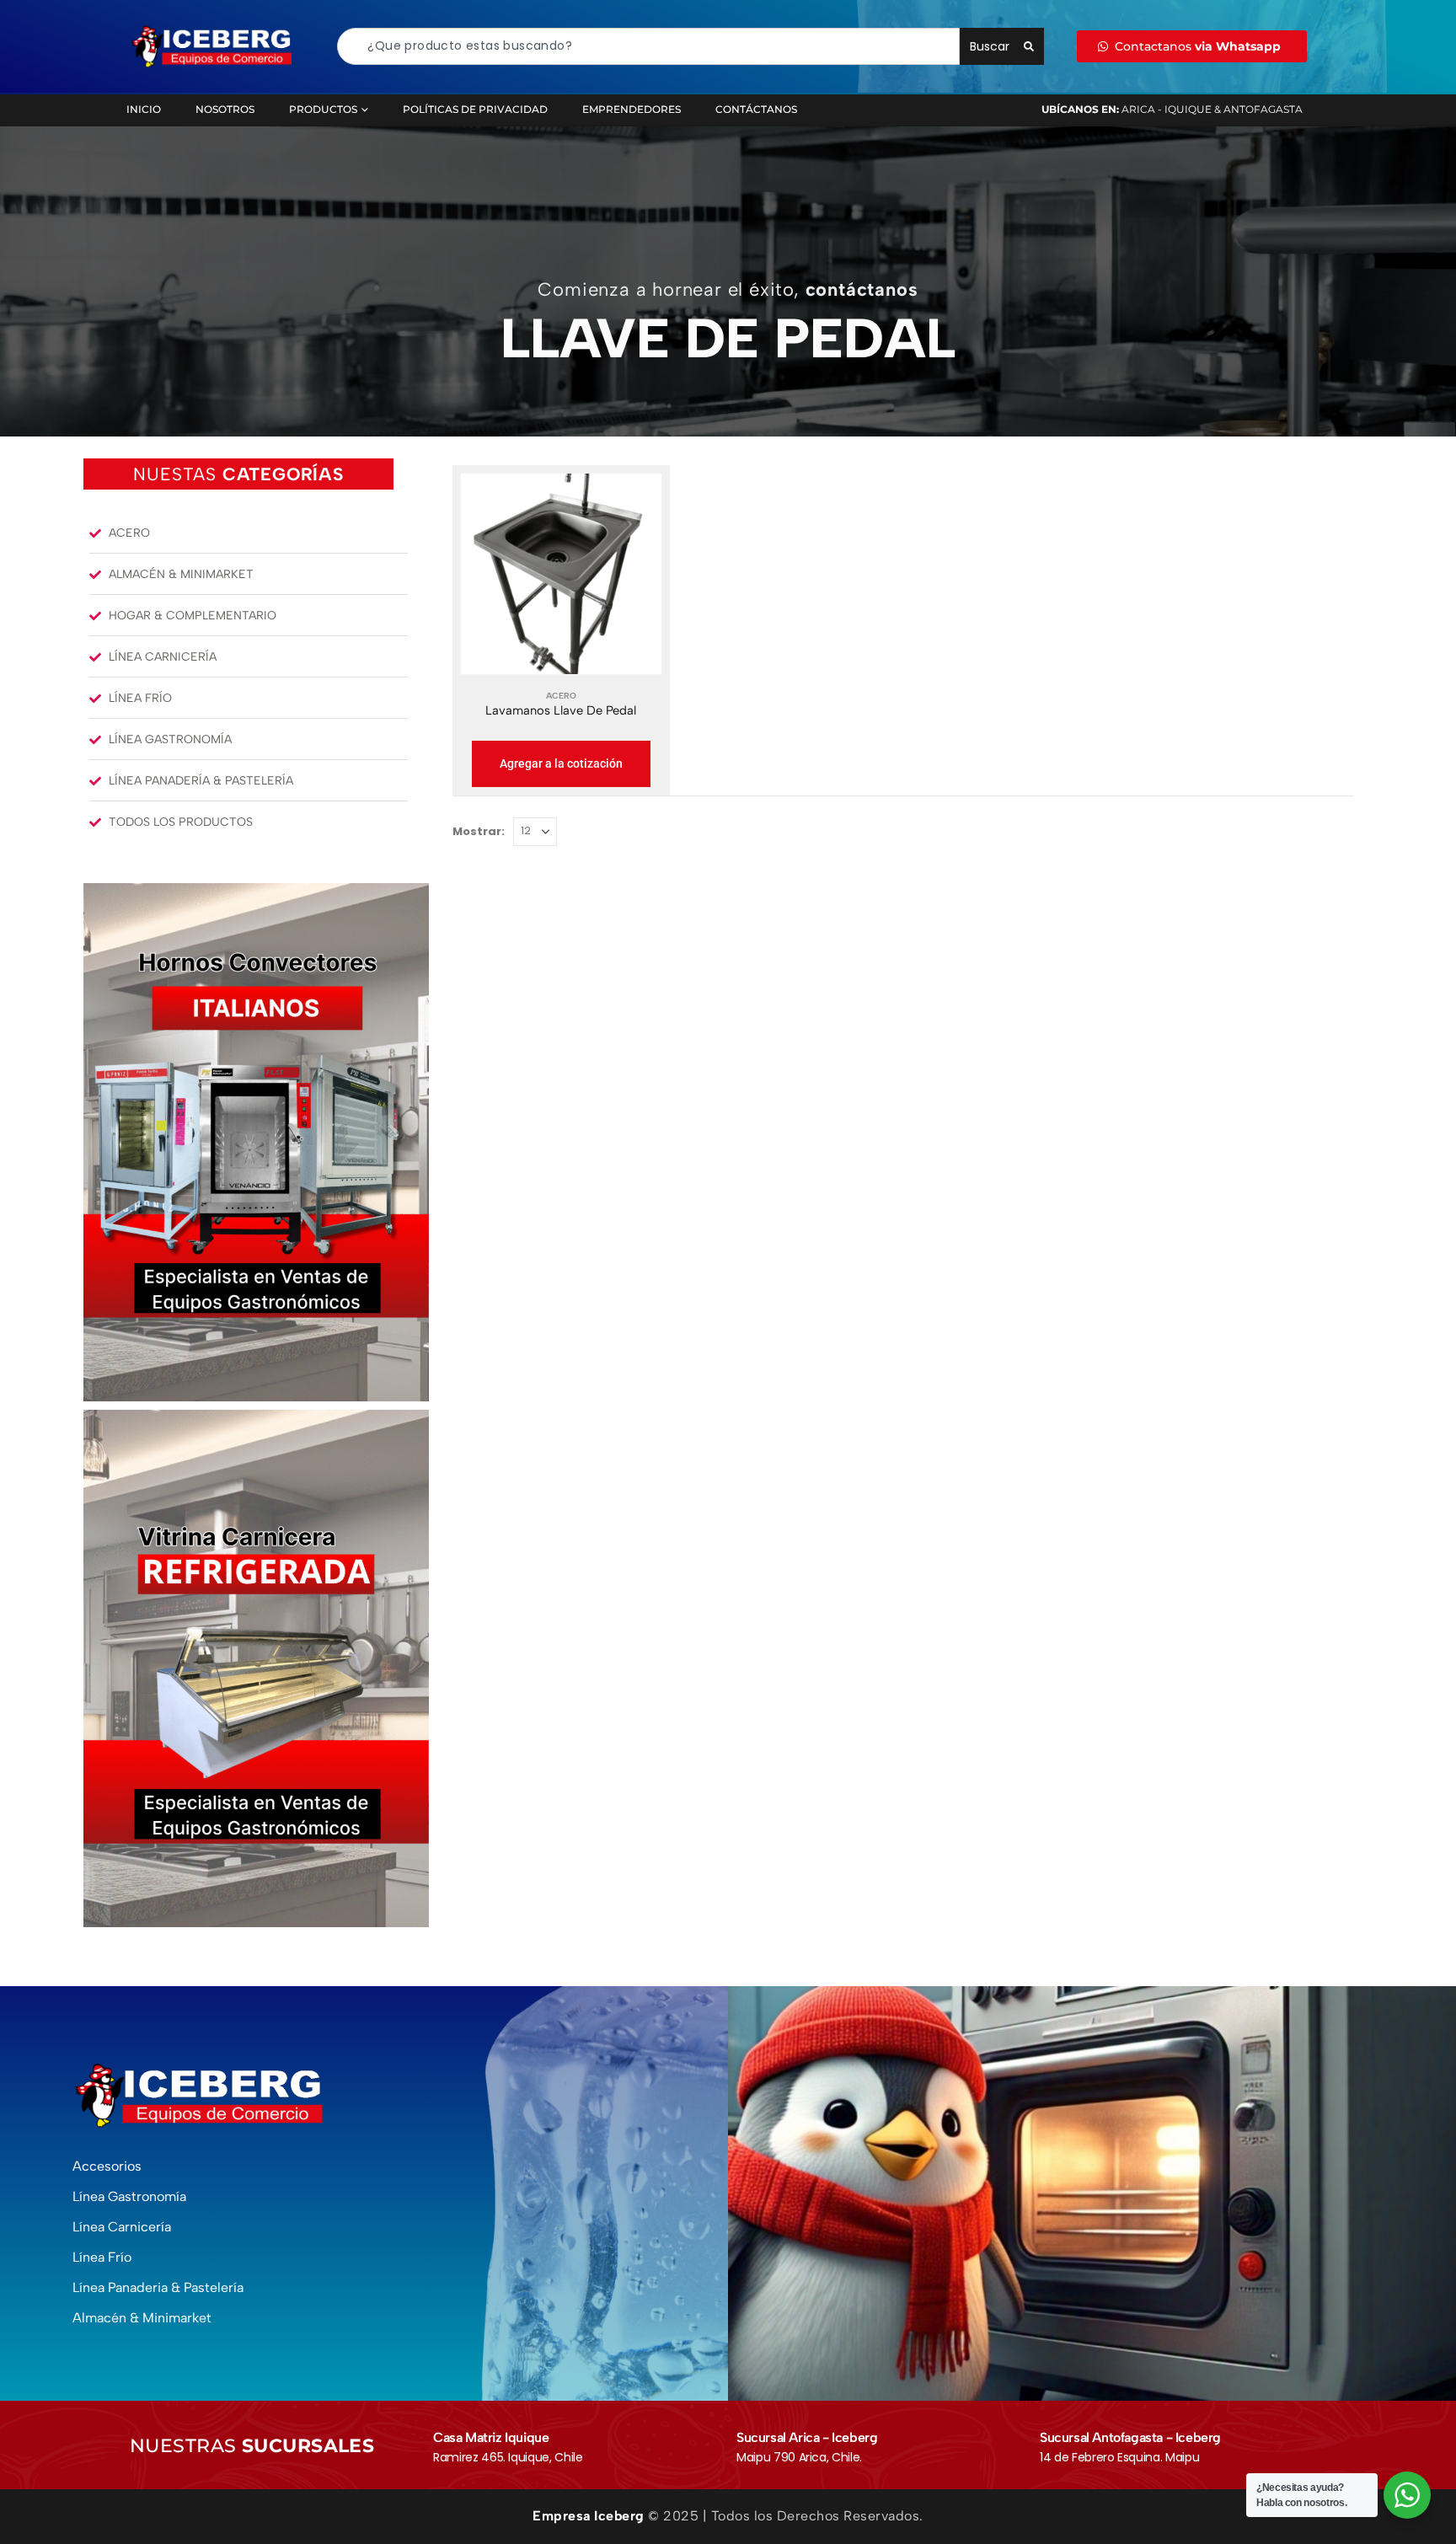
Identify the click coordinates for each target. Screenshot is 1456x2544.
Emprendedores (632, 109)
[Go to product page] (561, 574)
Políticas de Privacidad (475, 109)
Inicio (144, 109)
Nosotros (225, 109)
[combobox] (648, 46)
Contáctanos (756, 109)
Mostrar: (479, 831)
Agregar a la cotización (561, 763)
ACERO (561, 696)
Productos (323, 109)
